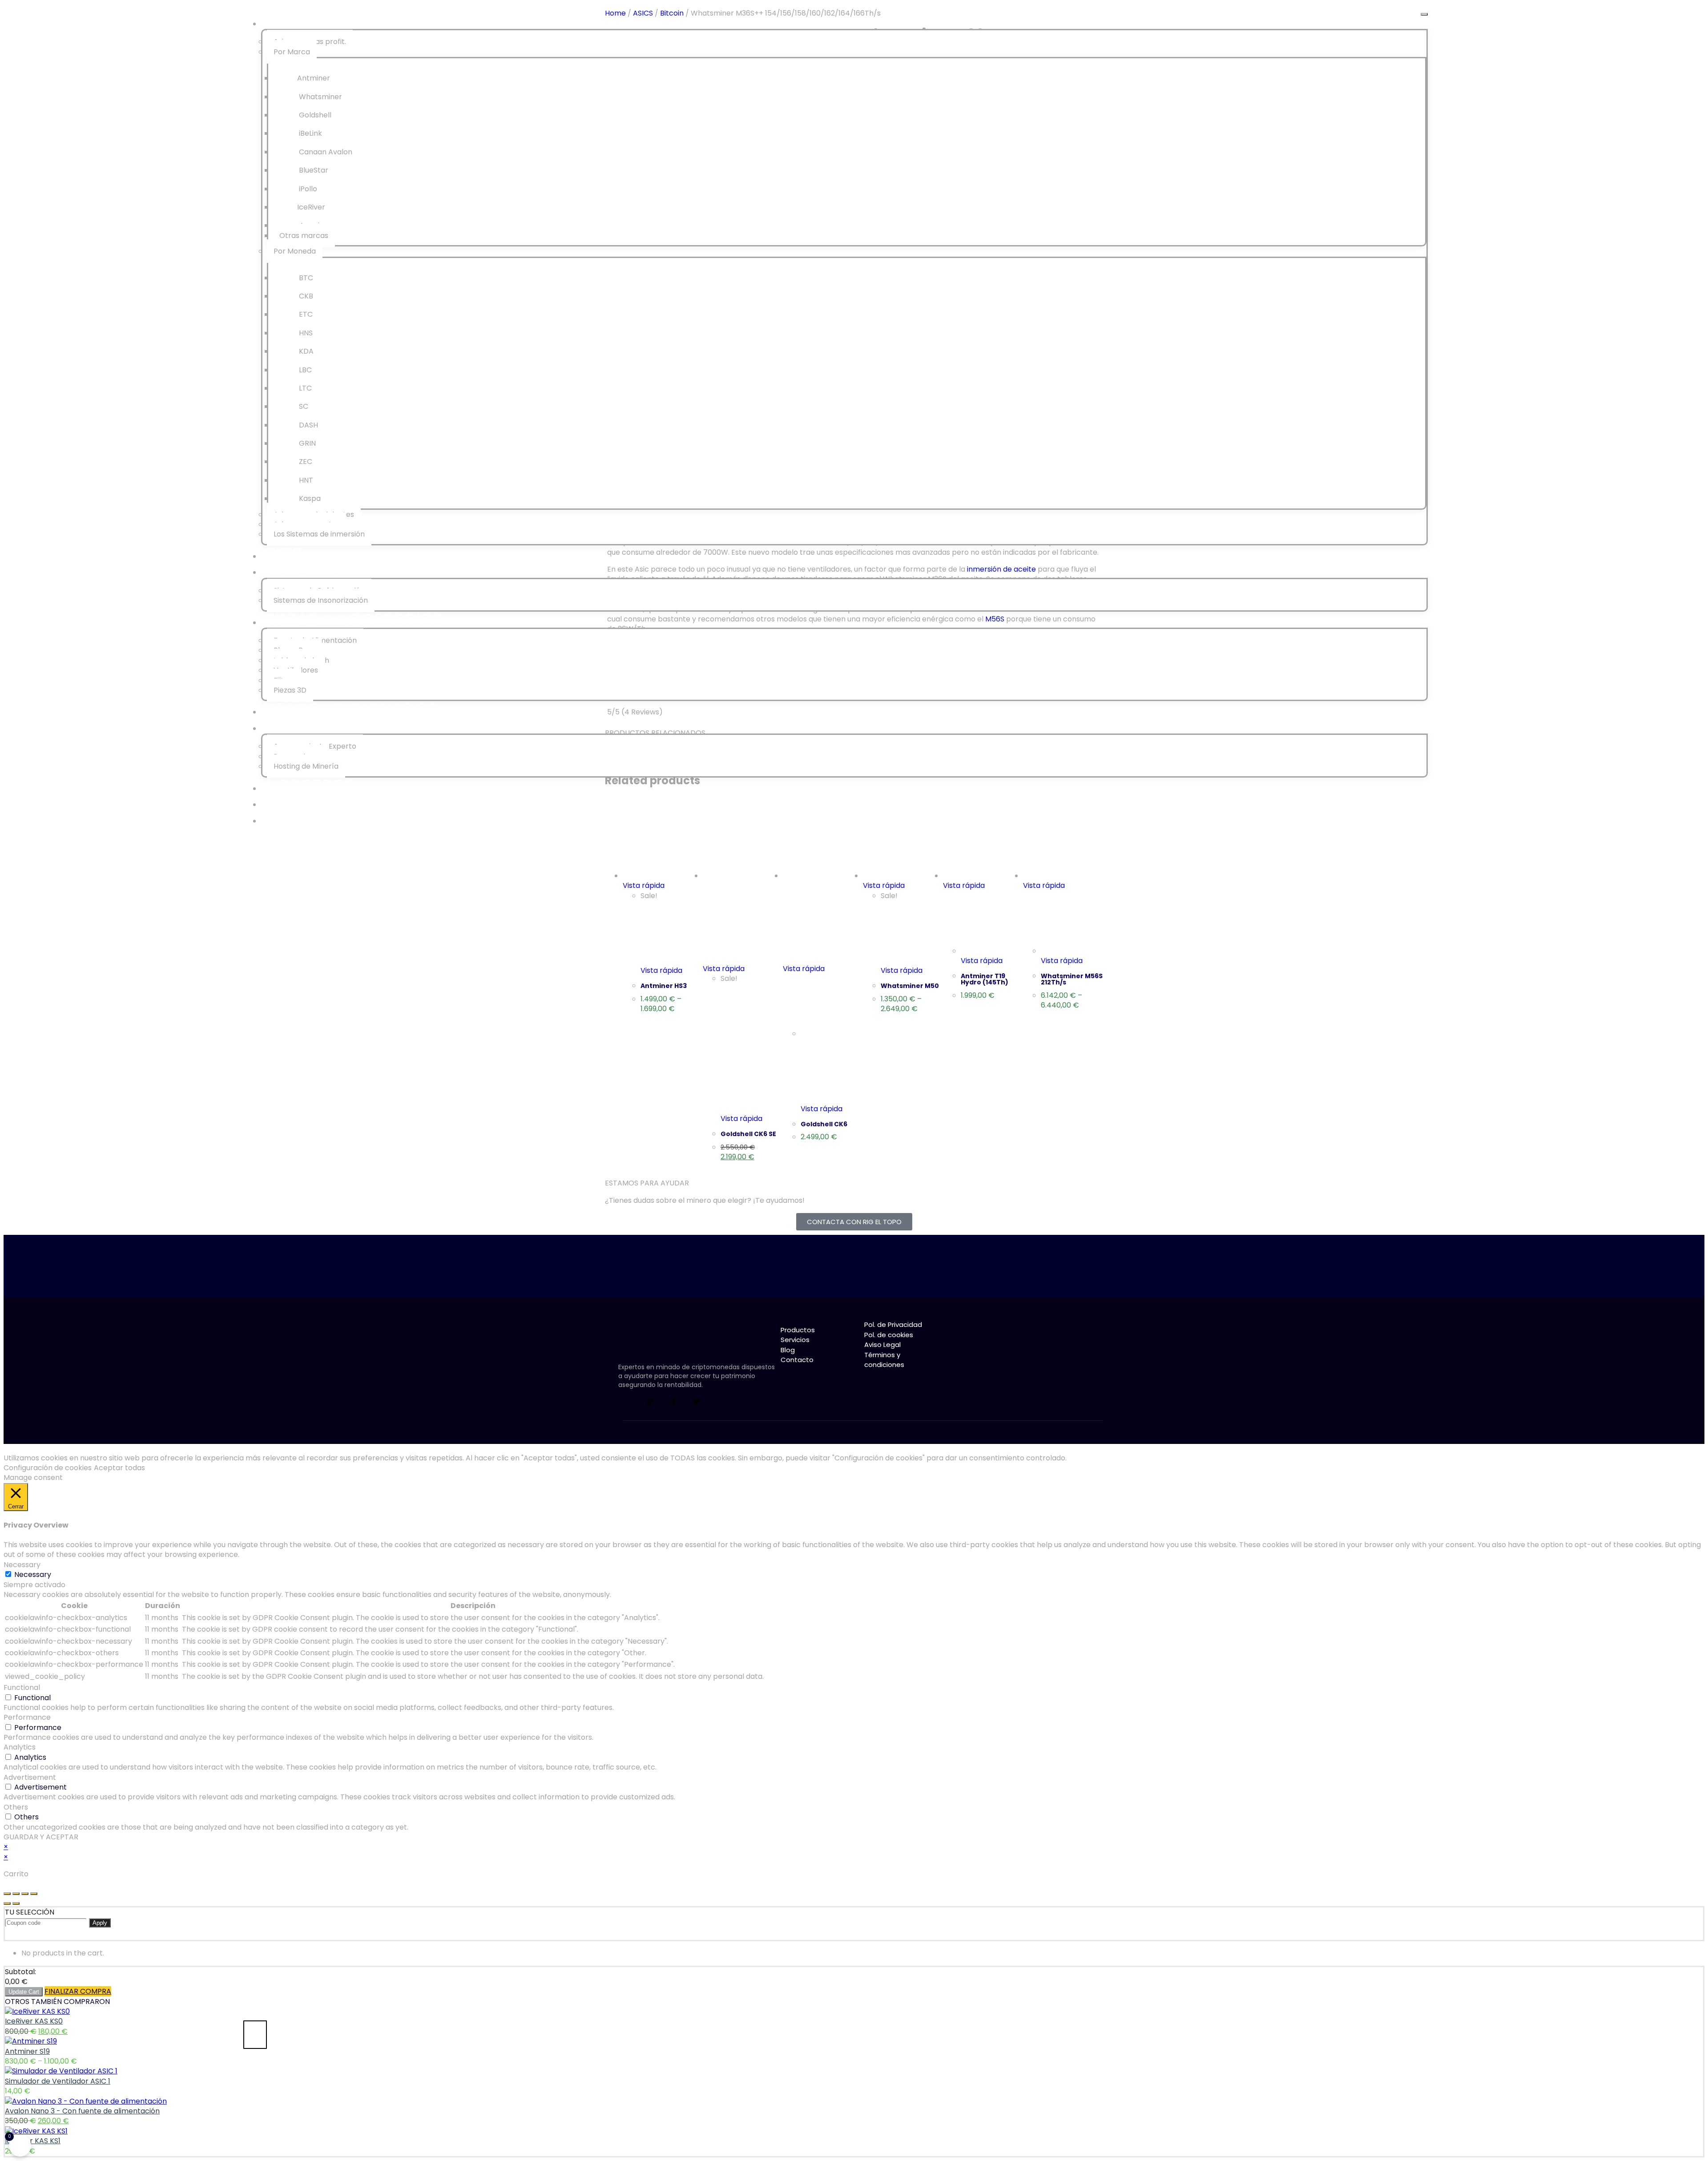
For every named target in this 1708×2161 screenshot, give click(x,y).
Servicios (308, 725)
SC (303, 406)
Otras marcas (304, 236)
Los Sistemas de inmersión (319, 534)
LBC (304, 370)
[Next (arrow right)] (16, 1903)
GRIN (306, 443)
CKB (305, 296)
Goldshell (314, 115)
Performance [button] (27, 1717)
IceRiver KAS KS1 (33, 2141)
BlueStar (313, 170)
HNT (305, 480)
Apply (100, 1923)
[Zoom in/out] (34, 1894)
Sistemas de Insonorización (321, 600)
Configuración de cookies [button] (48, 1468)
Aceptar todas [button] (119, 1468)
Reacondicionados (352, 709)
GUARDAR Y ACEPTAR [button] (41, 1837)
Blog (288, 801)
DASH (308, 425)
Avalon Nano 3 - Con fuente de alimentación (82, 2111)
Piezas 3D (290, 690)
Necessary (33, 1574)
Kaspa (309, 498)
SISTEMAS (304, 569)
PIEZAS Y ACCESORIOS (354, 619)
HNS (305, 333)
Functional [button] (22, 1687)
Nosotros (310, 785)
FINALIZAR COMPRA (78, 1991)
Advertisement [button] (30, 1777)
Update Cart (24, 1992)
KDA (305, 351)
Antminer (314, 78)
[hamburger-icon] (1424, 14)
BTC (305, 278)
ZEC (305, 462)
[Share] (16, 1894)
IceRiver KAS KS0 (34, 2021)
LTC (304, 388)
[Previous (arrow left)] (7, 1903)
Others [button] (16, 1807)
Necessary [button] (22, 1565)
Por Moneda (295, 251)
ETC (305, 314)
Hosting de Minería (306, 766)
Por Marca (292, 52)
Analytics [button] (20, 1747)
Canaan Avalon (325, 152)
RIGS (284, 553)
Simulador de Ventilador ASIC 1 (58, 2081)
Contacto (312, 818)
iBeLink (310, 133)
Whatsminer (320, 97)
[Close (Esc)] (7, 1894)
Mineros (302, 21)
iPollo (307, 189)
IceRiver (311, 207)
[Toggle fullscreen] (25, 1894)
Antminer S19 (27, 2051)
